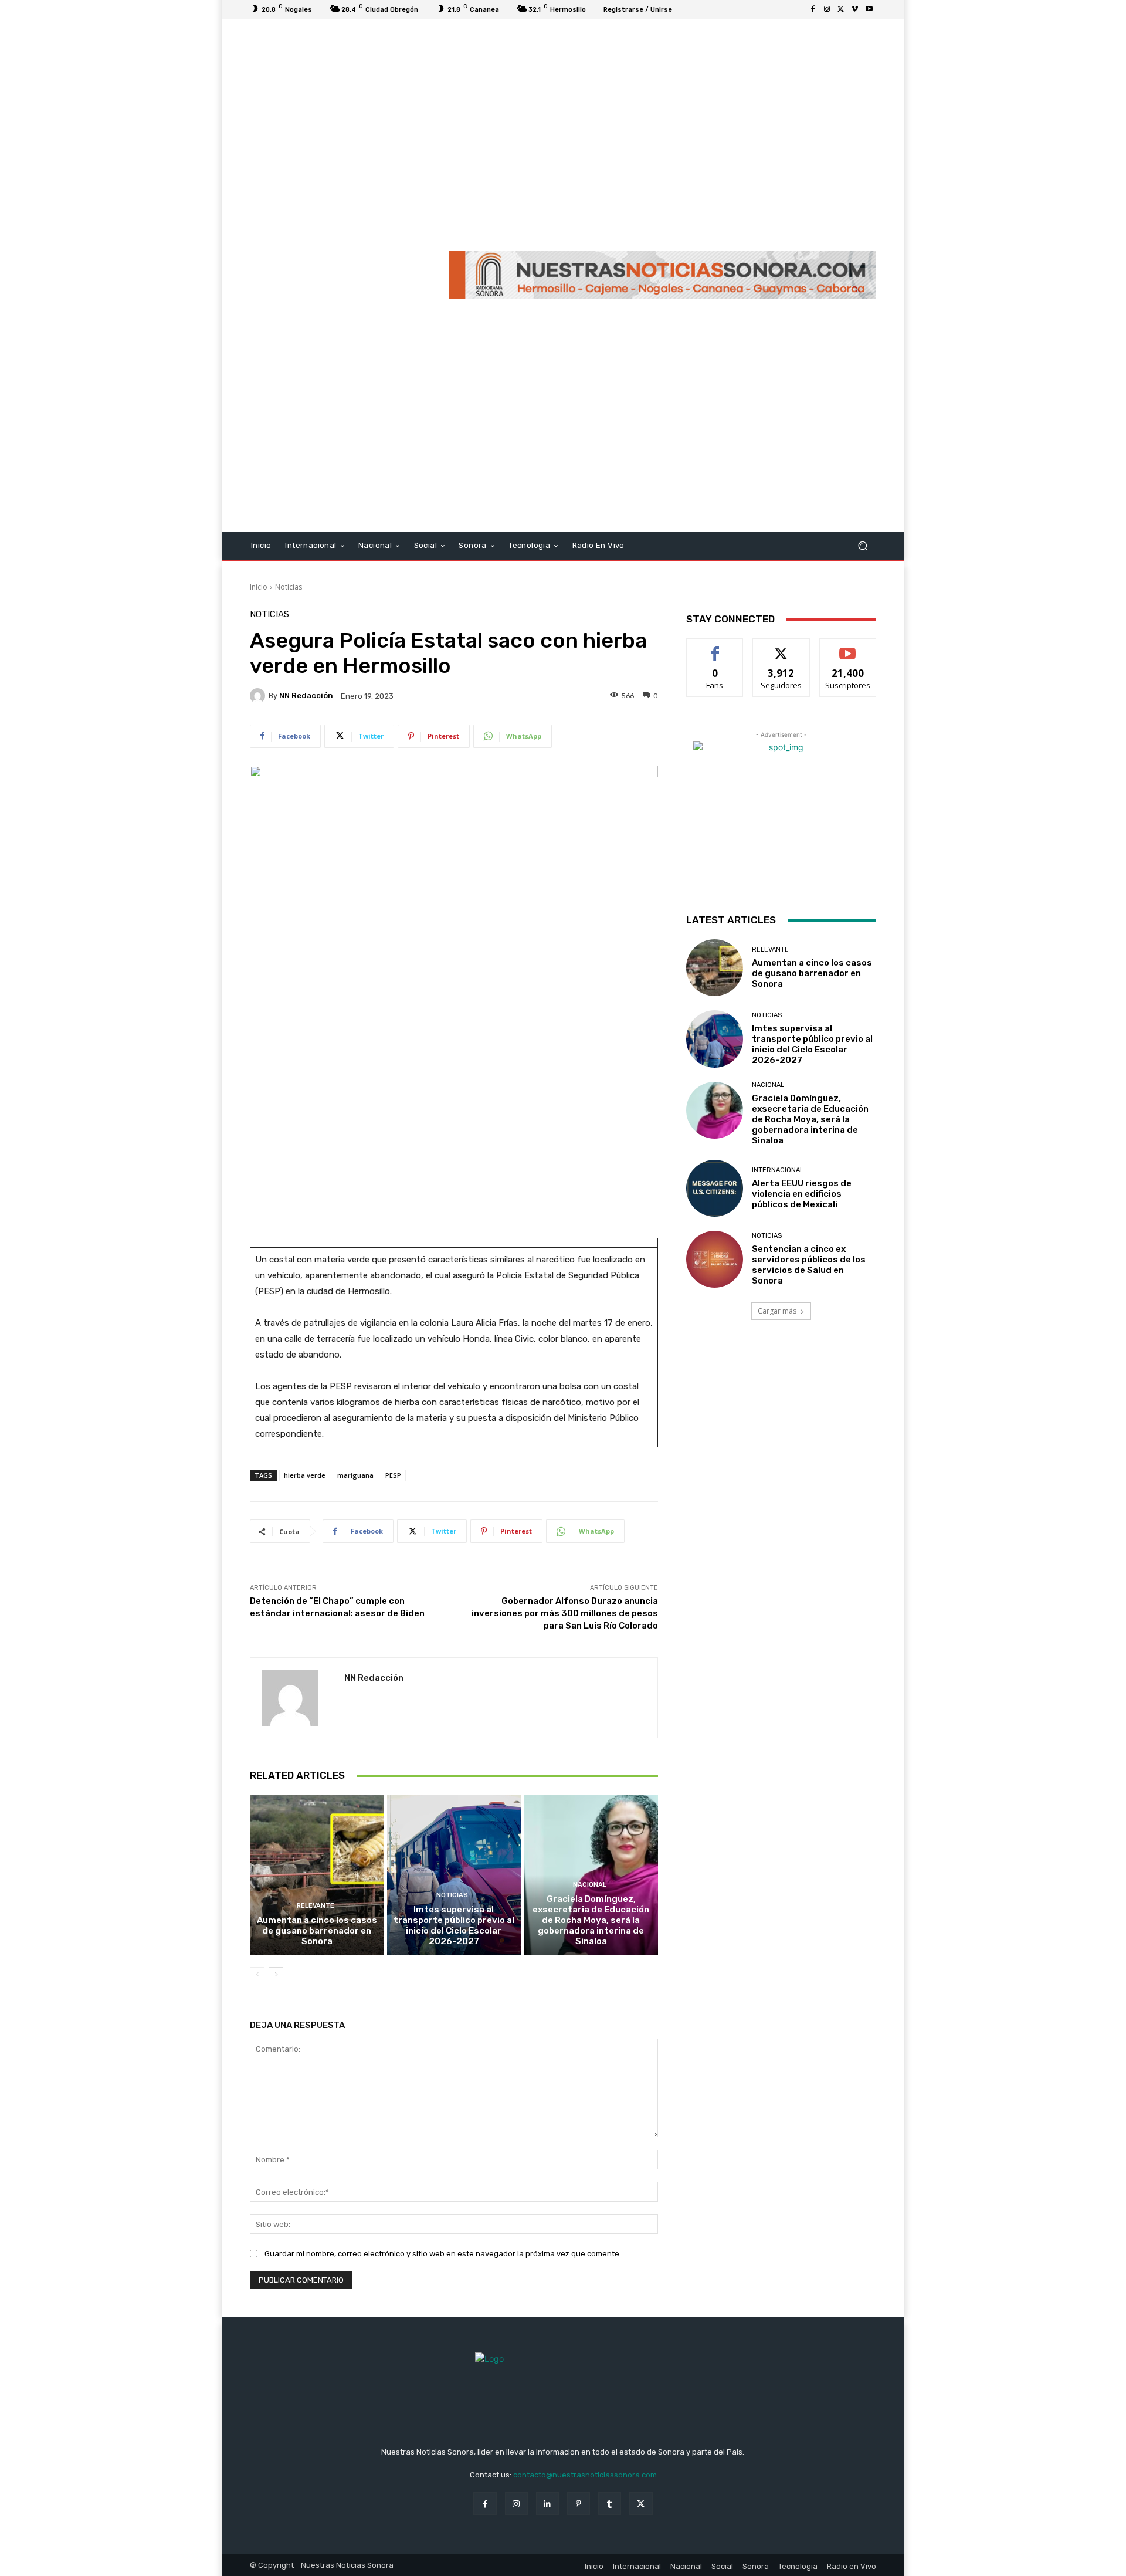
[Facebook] (813, 9)
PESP (393, 1475)
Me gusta (715, 647)
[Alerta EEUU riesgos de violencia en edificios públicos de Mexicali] (715, 1188)
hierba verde (305, 1475)
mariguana (355, 1475)
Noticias (289, 587)
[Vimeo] (855, 9)
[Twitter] (841, 9)
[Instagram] (827, 9)
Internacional (778, 1170)
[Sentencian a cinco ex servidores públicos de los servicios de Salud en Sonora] (715, 1259)
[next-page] (276, 1975)
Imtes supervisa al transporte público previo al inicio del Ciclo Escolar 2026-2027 (454, 1925)
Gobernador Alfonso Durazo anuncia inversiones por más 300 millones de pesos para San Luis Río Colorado (565, 1613)
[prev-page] (257, 1975)
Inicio (259, 587)
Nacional (590, 1885)
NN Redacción (306, 695)
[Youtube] (869, 9)
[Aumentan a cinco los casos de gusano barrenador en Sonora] (317, 1875)
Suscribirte (848, 647)
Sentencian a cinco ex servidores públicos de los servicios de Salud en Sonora (809, 1265)
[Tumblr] (610, 2504)
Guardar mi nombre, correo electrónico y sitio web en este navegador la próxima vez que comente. (443, 2254)
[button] (862, 546)
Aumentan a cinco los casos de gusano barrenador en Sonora (317, 1931)
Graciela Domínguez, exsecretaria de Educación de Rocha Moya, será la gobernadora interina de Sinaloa (591, 1920)
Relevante (316, 1906)
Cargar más (777, 1311)
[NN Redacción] (259, 696)
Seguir (781, 647)
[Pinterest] (579, 2504)
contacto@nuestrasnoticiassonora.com (585, 2475)
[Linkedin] (547, 2504)
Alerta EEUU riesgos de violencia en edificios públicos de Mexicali (802, 1194)
